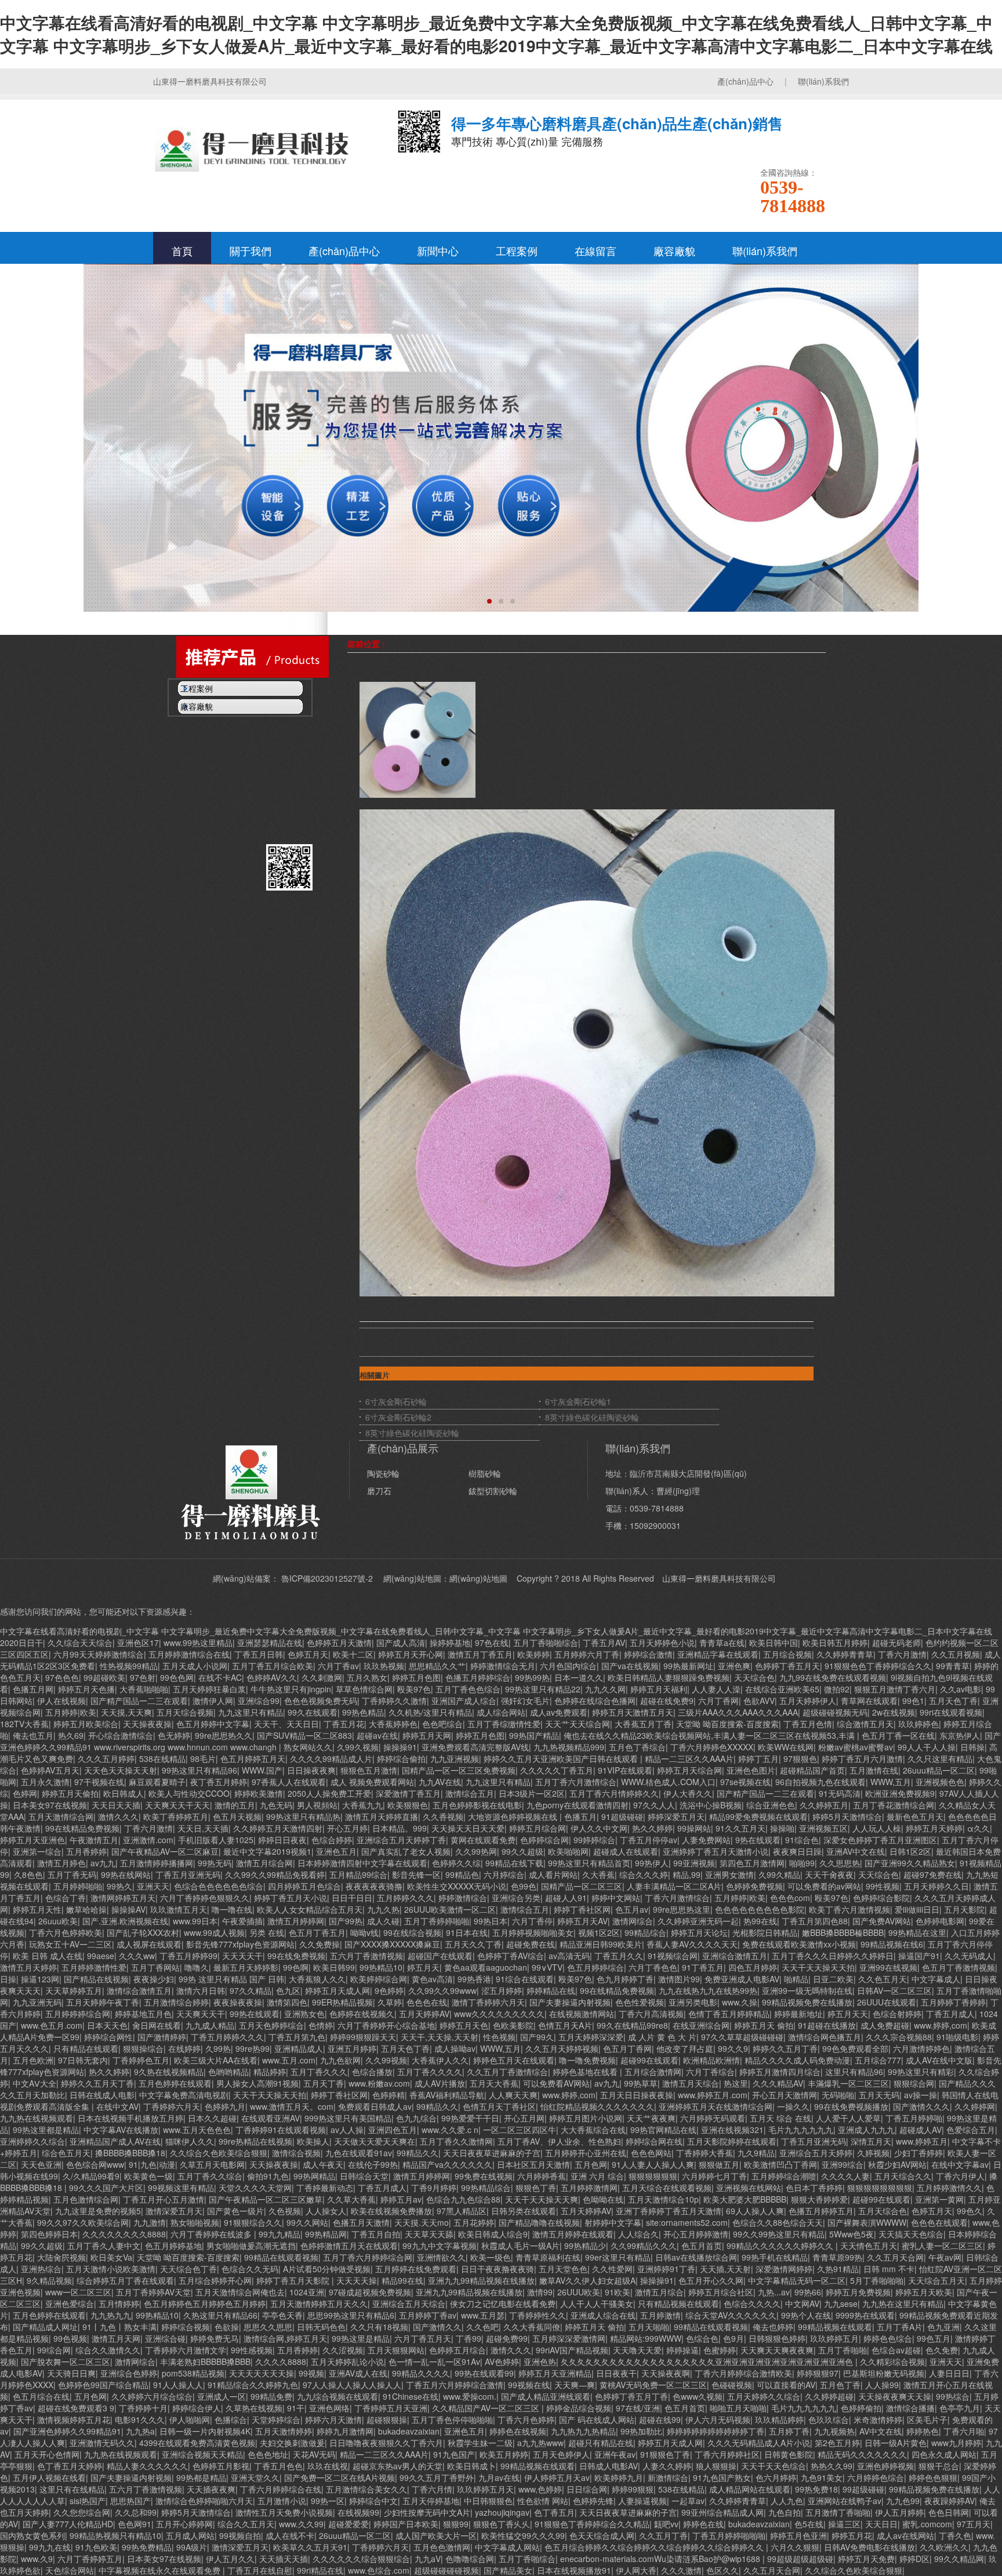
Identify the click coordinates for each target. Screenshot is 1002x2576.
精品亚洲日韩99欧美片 (601, 1944)
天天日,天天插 (203, 1828)
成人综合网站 (501, 1712)
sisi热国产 (88, 2501)
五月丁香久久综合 (210, 2176)
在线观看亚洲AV (271, 2118)
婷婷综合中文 (373, 2501)
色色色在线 (427, 2002)
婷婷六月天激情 (333, 2419)
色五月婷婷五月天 (253, 1758)
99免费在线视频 (484, 2176)
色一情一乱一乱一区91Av (434, 2361)
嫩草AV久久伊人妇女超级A (587, 2280)
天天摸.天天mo (422, 2222)
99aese (101, 1956)
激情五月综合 (659, 2292)
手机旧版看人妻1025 (216, 1840)
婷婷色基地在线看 (586, 2072)
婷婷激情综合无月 (503, 1666)
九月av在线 (499, 2477)
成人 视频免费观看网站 (372, 1782)
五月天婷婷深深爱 (591, 2037)
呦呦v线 (364, 1932)
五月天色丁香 (953, 1701)
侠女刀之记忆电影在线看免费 (503, 2303)
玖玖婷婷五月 (834, 2338)
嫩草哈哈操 (86, 1909)
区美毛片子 (927, 2419)
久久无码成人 (969, 1956)
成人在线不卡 (290, 2535)
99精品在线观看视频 (281, 2257)
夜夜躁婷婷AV (950, 2501)
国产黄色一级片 (235, 2211)
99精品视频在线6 (892, 1944)
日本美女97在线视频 (50, 1805)
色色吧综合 (442, 1724)
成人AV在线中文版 (939, 2060)
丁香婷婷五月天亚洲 (391, 2408)
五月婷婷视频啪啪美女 (533, 1932)
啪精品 (796, 1979)
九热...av (774, 2292)
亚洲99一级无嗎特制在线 (807, 1990)
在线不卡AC (220, 1677)
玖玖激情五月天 (179, 1909)
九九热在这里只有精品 (903, 2303)
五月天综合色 (883, 2211)
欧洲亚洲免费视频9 (900, 1793)
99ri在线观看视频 (951, 1712)
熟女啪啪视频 (195, 2222)
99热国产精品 (534, 1735)
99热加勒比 (641, 2431)
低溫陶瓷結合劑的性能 (208, 792)
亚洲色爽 (734, 1666)
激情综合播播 (910, 2408)
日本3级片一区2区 (532, 1793)
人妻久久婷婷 (667, 2466)
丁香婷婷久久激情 (394, 1701)
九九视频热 (834, 2431)
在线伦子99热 (373, 2164)
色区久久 (723, 2570)
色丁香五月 (554, 2512)
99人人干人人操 (927, 1747)
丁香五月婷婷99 (188, 1956)
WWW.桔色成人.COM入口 (668, 1782)
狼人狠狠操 (716, 2466)
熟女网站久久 (308, 1747)
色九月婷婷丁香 (625, 1979)
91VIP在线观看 (625, 1770)
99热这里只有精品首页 (589, 1863)
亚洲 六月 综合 (597, 2176)
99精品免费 (271, 2396)
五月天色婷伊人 (561, 2454)
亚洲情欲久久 (441, 2257)
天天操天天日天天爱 (468, 1828)
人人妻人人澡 (716, 1689)
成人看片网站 (553, 1874)
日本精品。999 (400, 1828)
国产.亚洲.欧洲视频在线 (125, 1921)
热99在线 (760, 1921)
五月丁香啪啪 (843, 2350)
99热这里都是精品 (46, 2130)
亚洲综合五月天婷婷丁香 (401, 1840)
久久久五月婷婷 (106, 1758)
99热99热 (532, 1677)
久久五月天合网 (895, 2257)
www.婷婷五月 (922, 2141)
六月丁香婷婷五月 (90, 2559)
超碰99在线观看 (649, 2060)
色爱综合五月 (971, 2130)
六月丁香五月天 (423, 2338)
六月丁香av (338, 1666)
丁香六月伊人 (960, 2176)
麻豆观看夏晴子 (157, 1782)
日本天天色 (107, 2025)
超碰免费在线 (531, 1944)
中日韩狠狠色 (488, 2501)
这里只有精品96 (854, 2072)
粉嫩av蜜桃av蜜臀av (856, 1747)
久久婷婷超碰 (829, 2396)
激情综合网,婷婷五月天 (285, 2338)
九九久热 (383, 1909)
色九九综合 (416, 2118)
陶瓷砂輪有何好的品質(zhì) (217, 769)
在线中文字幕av (960, 2164)
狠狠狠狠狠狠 (653, 2176)
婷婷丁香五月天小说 (291, 1898)
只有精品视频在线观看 (678, 2303)
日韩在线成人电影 (102, 2095)
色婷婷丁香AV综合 (511, 1956)
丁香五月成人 (950, 2014)
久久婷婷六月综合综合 (152, 2396)
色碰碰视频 (732, 2385)
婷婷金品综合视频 (579, 2408)
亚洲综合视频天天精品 (202, 2454)
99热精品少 (585, 2246)
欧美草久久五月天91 (310, 2547)
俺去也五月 (33, 1735)
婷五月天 (423, 1967)
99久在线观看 (313, 1712)
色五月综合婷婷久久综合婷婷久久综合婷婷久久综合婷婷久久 (655, 2547)
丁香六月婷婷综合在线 (281, 2489)
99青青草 (953, 1666)
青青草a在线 (722, 1643)
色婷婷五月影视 (221, 2466)
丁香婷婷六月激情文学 (186, 2350)
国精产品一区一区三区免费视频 (459, 1770)
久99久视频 (358, 1747)
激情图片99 (679, 1979)
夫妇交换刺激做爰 (292, 2443)
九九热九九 (111, 2315)
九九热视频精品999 (569, 1747)
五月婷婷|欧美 (71, 1712)
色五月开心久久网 (711, 2280)
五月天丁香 (324, 2083)
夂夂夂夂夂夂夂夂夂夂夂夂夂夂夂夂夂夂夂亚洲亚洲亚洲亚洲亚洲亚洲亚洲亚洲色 (708, 2361)
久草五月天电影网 (212, 2164)
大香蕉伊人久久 (440, 2060)
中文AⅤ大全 (35, 2083)
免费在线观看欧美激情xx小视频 (799, 1944)
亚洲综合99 (259, 1701)
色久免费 (942, 2350)
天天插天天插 (284, 2559)
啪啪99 (802, 1863)
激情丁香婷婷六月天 (488, 2002)
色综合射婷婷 (897, 2014)
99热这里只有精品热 (303, 1816)
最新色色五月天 (915, 1816)
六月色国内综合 (568, 1666)
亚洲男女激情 (729, 1874)
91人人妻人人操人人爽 (653, 2164)
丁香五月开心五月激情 (164, 2199)
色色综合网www (95, 2164)
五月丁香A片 (900, 2327)
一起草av (688, 2501)
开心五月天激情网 (785, 2095)
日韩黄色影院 (789, 2454)
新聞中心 (438, 250)
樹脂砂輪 (485, 1473)
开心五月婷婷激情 (696, 2234)
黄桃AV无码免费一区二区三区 (653, 2385)
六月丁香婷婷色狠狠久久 (205, 1898)
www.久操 (740, 2002)
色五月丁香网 (627, 2048)
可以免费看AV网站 (556, 2083)
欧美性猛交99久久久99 (523, 2535)
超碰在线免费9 (667, 1701)
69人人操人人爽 (755, 2211)
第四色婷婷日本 (49, 2234)
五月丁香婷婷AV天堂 (153, 2292)
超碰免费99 (507, 2338)
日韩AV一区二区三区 (894, 1990)
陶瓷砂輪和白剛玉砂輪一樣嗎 (220, 746)
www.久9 (37, 2559)
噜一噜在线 (232, 1909)
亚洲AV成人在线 (358, 2373)
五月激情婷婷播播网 (157, 1863)
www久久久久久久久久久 (499, 2014)
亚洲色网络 (329, 2408)
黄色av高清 (432, 1979)
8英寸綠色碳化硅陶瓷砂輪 (592, 1417)
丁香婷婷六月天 (172, 2106)
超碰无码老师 (896, 1643)
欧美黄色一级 (148, 2176)
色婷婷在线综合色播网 (595, 1701)
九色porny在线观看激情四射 (578, 1805)
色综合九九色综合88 (463, 2199)
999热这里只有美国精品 (348, 2118)
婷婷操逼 (682, 2350)
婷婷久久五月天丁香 (97, 2083)
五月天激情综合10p (663, 2199)
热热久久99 (832, 2466)
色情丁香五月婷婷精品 (729, 2014)
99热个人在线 (806, 2315)
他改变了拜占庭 (685, 2048)
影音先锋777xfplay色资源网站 (240, 1944)
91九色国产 (454, 2454)
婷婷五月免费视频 (858, 2292)
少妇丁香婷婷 (919, 2153)
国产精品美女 (508, 2570)
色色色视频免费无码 (321, 1701)
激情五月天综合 (691, 2083)
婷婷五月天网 (427, 1735)
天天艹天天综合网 (578, 1724)
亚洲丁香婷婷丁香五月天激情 (669, 2211)
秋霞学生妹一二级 (480, 2443)
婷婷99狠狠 (633, 2489)
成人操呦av (455, 2048)
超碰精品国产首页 (812, 1770)
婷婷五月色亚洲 (798, 2535)
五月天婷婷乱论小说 (347, 2361)
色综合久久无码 (250, 2269)
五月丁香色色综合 (468, 1689)
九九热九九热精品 (583, 2431)
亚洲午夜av (615, 2454)
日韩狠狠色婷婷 (777, 2338)
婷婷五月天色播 (86, 1689)
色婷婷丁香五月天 (787, 1666)
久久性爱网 (612, 2269)
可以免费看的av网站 (824, 1886)
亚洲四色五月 (393, 2130)
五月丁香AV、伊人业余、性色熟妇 (559, 2141)
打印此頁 (493, 1312)
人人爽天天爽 (513, 2095)
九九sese (841, 2303)
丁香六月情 (432, 2489)
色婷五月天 (308, 1654)
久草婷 (390, 2002)
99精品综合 (645, 1932)
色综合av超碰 (896, 2350)
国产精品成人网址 (45, 2327)
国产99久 (537, 2037)
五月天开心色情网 (47, 2454)
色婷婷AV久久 (272, 1677)
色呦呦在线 (603, 2199)
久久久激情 (681, 2570)
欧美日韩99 (334, 1967)
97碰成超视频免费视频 (370, 2292)
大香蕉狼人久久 (317, 1979)
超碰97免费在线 (932, 1874)
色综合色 (702, 2338)
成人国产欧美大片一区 (436, 2535)
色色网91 (135, 2524)
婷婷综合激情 (648, 1654)
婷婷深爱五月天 (676, 1816)
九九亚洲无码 (37, 2002)
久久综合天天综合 (80, 1643)
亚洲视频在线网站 (749, 2188)
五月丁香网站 (155, 1967)
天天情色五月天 (869, 2246)
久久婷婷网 (975, 2106)
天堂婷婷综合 (276, 2419)
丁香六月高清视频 (651, 2014)
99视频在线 (529, 2385)
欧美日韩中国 (774, 1643)
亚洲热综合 (41, 2269)
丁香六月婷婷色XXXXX (712, 1747)
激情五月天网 (116, 2338)
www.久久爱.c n (450, 2130)
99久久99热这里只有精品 (779, 2234)
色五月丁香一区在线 (898, 1735)
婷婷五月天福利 (659, 1689)
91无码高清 (840, 1793)
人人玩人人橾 (877, 1828)
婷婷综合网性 (108, 2037)
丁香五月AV (604, 1643)
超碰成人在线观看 (626, 1851)
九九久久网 (605, 1689)
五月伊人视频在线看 (49, 2477)
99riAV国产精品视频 (572, 2350)
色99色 (524, 1886)
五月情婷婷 (119, 2303)
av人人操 (347, 2130)
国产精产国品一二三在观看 (139, 1701)
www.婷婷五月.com (713, 2095)
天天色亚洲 (41, 2164)
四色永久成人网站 (944, 2454)
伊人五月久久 (230, 2559)
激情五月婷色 (61, 1863)
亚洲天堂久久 (255, 2477)
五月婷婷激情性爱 (94, 1967)
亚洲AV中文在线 (856, 1851)
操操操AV (128, 1909)
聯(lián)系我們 (823, 81)
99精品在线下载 (514, 1863)
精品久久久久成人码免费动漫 (797, 2060)
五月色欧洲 (33, 2060)
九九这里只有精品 (251, 1712)
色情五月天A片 (565, 2025)
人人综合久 (638, 2234)
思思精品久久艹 (437, 1666)
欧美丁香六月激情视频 (849, 1909)
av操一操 (921, 2095)
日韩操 (972, 1747)
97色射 (143, 1677)
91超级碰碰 (622, 1816)
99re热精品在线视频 (255, 2141)
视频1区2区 (599, 1932)
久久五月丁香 (663, 2535)
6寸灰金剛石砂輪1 (578, 1401)
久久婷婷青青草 (845, 1654)
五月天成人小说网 (195, 1666)
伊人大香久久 (688, 1793)
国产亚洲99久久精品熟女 (910, 1863)
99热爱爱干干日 (470, 2118)
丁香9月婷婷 (434, 2188)
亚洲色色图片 (751, 1770)
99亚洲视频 (694, 1863)
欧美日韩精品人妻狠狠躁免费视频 (669, 1677)
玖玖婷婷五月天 (485, 2489)
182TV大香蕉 (24, 1724)
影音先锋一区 (416, 1874)
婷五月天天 (848, 2014)
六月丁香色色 (653, 1967)
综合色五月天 (66, 2153)
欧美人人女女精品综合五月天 (310, 1909)
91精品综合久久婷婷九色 (253, 2385)
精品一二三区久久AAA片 (689, 1758)
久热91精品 (838, 2269)
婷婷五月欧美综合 (86, 1724)
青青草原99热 (837, 2257)
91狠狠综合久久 (253, 2222)
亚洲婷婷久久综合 (32, 2141)
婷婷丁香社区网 (582, 1909)
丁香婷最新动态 (325, 2188)
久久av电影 (961, 1689)
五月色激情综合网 (86, 2199)
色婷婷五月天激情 (339, 1643)
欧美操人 (313, 2141)
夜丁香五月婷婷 (219, 1782)
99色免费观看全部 (855, 2048)
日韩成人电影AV (609, 2466)
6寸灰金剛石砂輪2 (398, 1417)
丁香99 (469, 2338)
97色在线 (492, 1643)
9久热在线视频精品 (169, 2072)
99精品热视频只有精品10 (115, 2535)
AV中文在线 (881, 2431)
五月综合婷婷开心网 (215, 2280)
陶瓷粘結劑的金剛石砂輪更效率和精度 (237, 780)
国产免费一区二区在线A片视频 (340, 2477)
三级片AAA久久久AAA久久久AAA (738, 1712)
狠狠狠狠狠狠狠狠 (880, 2188)
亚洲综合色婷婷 (129, 2373)
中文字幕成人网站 (507, 2547)
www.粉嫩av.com (379, 2083)
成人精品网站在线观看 (750, 2489)
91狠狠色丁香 (665, 2454)
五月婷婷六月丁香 (587, 1654)
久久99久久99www (442, 1990)
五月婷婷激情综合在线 (189, 1654)
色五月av (632, 1909)
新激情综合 (668, 2477)
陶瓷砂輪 (383, 1473)
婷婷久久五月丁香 (785, 2048)
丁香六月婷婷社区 (727, 2454)
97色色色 (62, 1677)
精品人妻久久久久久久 (147, 2466)
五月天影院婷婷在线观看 (732, 2141)
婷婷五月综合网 (538, 1828)
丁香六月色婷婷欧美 (66, 1932)
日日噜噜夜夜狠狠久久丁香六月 (386, 2443)
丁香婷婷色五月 (141, 2060)
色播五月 (580, 1816)
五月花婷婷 (474, 2222)
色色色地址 (268, 2454)
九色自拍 (785, 2512)
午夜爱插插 (242, 1921)
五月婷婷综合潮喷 (784, 2176)
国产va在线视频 (630, 1666)
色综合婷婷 (332, 1840)
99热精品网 (326, 2234)
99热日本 (491, 1921)
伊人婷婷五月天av (557, 2477)
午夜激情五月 (94, 1840)
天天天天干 (242, 1956)
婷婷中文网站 (616, 1898)
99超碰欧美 (104, 1677)
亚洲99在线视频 (888, 1967)
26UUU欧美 (579, 2292)
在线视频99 (358, 2512)
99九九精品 (279, 2234)
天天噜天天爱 (637, 2350)
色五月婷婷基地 (173, 2246)
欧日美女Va (111, 2257)
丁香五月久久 (619, 1956)
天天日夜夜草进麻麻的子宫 (492, 2153)
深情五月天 (871, 2141)
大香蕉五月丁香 (643, 1724)
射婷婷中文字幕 (613, 2222)
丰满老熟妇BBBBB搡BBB (205, 2361)
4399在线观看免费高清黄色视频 (197, 2443)
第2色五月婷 (837, 2443)
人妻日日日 (949, 2373)
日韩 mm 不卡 (889, 2269)
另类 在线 (267, 1932)
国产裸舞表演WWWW (867, 2222)
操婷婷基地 (450, 1643)
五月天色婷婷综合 (271, 2025)
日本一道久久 (579, 1677)
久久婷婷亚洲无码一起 (698, 1921)
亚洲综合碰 (165, 2338)
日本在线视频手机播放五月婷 (130, 2118)
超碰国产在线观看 (440, 1956)
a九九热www (540, 2443)
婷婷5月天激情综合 (847, 1816)
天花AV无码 (314, 2454)
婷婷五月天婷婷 (934, 1828)
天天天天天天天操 (262, 2373)
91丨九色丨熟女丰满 (119, 2327)
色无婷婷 (174, 1735)
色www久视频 (698, 2396)
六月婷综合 (504, 1874)
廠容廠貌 (674, 250)
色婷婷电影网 (940, 1921)
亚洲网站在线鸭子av (845, 2501)
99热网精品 (314, 2176)
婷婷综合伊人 (197, 2408)
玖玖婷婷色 (919, 1724)
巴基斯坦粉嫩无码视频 (884, 2373)
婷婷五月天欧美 (924, 2292)
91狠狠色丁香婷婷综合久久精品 (592, 2524)
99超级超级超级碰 (800, 2559)
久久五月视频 (956, 1654)
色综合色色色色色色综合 (219, 1886)
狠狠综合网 (914, 2083)
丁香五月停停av (649, 1840)
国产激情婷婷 (162, 2037)
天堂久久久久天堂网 (255, 2188)
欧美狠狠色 (408, 1805)
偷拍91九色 (268, 2176)
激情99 (540, 2292)
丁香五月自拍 (376, 2234)
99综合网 (54, 2350)
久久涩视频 (343, 2350)
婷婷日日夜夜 (282, 1840)
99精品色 (462, 1874)
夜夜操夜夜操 (238, 2002)
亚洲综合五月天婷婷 (816, 2153)
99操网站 (694, 1828)
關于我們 (251, 250)
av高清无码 (569, 1956)
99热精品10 (381, 1967)
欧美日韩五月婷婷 (835, 1643)
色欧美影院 (513, 2025)
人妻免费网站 (706, 1840)
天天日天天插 (116, 1805)
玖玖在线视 (328, 2466)
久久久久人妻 (845, 2176)
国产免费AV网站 (882, 1921)
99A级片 (192, 2547)
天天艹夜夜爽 (651, 2118)
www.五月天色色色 (197, 2130)
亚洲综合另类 (516, 1898)
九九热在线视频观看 (37, 2118)
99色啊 (296, 1967)
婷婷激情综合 (463, 1898)
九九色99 (903, 2501)
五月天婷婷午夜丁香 (103, 2002)
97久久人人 (654, 1805)
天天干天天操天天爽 (542, 2199)
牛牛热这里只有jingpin (291, 1689)
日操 (8, 1979)
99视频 (311, 2373)
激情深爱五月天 (174, 2211)
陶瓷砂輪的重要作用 (204, 757)
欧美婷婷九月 (619, 2477)
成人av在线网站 (905, 2535)
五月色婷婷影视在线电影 (477, 1805)
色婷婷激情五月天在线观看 (349, 2246)
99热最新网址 (688, 1666)
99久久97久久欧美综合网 (83, 2222)
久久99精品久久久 (644, 2246)
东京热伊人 (960, 1735)
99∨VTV (547, 1967)
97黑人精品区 (462, 2211)
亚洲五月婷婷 (352, 2048)
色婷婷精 (389, 2095)
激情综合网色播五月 (825, 2037)
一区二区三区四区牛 (520, 2130)
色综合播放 (372, 2072)
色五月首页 (702, 2246)
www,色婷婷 (540, 2489)
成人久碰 (383, 1921)
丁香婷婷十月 (143, 2408)
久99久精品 (779, 1874)
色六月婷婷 (776, 2477)
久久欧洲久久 (944, 2547)
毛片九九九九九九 (801, 2130)
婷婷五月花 (852, 2535)
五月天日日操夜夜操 (637, 2095)
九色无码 (276, 1805)
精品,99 (687, 1874)
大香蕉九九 (362, 1805)
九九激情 (150, 2222)
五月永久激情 (45, 1782)
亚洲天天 (153, 1886)
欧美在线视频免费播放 (391, 2211)
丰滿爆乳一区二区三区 (848, 2083)
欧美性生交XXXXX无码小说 (457, 1886)
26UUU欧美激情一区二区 (450, 1909)
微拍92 (837, 1689)
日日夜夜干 (616, 2373)
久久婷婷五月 (824, 1805)
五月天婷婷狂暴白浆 (209, 1689)
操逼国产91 (919, 1956)
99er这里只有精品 (618, 2257)
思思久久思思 (268, 2327)
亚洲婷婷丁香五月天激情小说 (716, 1851)
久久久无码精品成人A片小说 (759, 2443)
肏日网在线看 (157, 2025)
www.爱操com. (470, 2396)
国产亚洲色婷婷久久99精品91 (67, 2431)
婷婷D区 (914, 2559)
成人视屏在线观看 (149, 1944)
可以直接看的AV (786, 2385)
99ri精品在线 (320, 2570)
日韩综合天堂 (364, 2176)
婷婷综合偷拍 (401, 1758)
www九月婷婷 (956, 2443)
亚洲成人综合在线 (603, 2315)
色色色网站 (651, 2153)
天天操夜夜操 (147, 1724)
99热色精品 (363, 1712)
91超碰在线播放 (827, 2025)
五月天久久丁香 (473, 1944)
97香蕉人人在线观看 (289, 1782)
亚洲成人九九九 (866, 2130)
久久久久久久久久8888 (124, 2234)
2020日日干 (21, 1643)
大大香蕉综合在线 (593, 2130)
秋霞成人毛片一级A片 (520, 2246)
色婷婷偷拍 (861, 2408)
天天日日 (881, 2524)
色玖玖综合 (829, 2419)
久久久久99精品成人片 (331, 1758)
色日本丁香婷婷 (814, 2188)
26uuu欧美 (58, 1921)
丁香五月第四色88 (815, 1921)
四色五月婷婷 (753, 1967)
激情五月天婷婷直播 (382, 1816)
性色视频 (499, 2037)
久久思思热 (840, 1863)
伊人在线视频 (61, 1701)
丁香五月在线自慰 (260, 2570)
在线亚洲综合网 (701, 2025)
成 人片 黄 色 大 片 (662, 2037)
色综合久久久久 (752, 2303)
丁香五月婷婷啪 (914, 2118)
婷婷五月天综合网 (689, 1770)
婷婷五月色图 (416, 1677)
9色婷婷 (389, 1990)
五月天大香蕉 (494, 2083)
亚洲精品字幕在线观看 (718, 1654)
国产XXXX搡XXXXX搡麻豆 (392, 1944)
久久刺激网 (322, 1677)
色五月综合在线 (41, 2396)
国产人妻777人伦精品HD (68, 2524)
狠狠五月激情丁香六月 (895, 1689)
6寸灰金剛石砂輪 (418, 1349)
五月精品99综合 (358, 1874)
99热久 (119, 1886)
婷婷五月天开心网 (411, 1654)
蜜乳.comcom (927, 2524)
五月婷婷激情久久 (949, 2188)
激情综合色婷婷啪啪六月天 (204, 2501)
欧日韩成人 (124, 1793)
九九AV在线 (440, 1782)
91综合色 (802, 1840)
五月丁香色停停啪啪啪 (452, 2419)
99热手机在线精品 (775, 2257)
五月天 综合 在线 (780, 2118)
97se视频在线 (745, 1782)
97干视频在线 (99, 1782)
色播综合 (231, 2419)
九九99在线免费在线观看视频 (833, 1677)
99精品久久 (437, 2106)
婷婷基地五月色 (143, 2014)
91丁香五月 (703, 1967)
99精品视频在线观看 (835, 2327)
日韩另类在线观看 (524, 2211)
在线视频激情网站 (582, 2014)
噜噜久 (197, 1967)
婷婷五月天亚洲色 (32, 1840)
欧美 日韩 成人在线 (48, 1956)
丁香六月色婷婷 (526, 2419)
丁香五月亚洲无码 (188, 1874)
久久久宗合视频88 (899, 2037)
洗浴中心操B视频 (711, 1805)
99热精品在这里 (917, 1932)
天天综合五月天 (936, 2280)
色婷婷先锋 (593, 2501)
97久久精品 (251, 1990)
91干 (296, 2408)
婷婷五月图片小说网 (586, 2118)
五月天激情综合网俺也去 (240, 2292)
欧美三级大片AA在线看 (216, 2060)
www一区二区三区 (78, 2292)
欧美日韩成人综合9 (493, 2234)
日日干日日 (352, 1898)
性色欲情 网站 (543, 2501)
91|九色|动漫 (152, 2164)
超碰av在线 (377, 1735)
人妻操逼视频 (642, 2501)
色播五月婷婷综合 (478, 1677)
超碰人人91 (566, 1898)
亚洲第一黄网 (939, 2199)
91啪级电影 (957, 2037)
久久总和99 (136, 2512)
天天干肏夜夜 (829, 1874)
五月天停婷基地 (431, 2501)
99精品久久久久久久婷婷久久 (781, 2246)
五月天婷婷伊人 (808, 1701)
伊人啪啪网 (190, 2419)
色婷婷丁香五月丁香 (631, 2396)
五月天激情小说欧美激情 (111, 2269)
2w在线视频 (894, 1712)
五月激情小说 (282, 2501)
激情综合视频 (296, 2153)
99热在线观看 (255, 2014)
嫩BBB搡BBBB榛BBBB (843, 1932)
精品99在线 (402, 2280)
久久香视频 (443, 1816)
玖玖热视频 (384, 1666)
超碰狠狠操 (387, 2419)
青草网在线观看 (869, 1701)
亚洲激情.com (148, 1840)
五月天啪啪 (649, 2327)
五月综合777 (878, 2060)
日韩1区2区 (910, 1851)
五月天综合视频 (185, 1712)
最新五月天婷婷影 (246, 1967)
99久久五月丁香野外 (437, 2477)
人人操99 (882, 2385)
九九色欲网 (340, 2060)
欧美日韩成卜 (471, 2466)
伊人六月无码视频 (718, 2419)
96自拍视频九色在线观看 (821, 1782)
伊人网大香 (636, 2570)
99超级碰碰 (863, 2489)
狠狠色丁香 (536, 2188)
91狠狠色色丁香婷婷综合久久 (878, 1666)
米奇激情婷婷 (878, 2419)
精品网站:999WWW (646, 2338)
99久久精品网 (959, 2559)
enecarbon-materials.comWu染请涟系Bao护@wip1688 (661, 2559)
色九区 (288, 1990)
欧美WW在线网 (786, 1747)
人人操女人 (326, 2211)
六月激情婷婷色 (921, 2048)
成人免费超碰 (885, 2025)
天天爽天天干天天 (177, 1805)
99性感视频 (252, 2350)
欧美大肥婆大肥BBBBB (745, 2199)
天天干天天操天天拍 (818, 1967)
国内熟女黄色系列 (32, 2535)
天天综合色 (754, 1677)
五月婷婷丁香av (428, 2315)
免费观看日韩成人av (375, 2106)
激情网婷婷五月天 (123, 1898)
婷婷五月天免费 (866, 2559)
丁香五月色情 (808, 1724)
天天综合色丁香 (188, 2269)
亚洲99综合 (843, 2164)
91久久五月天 (740, 1828)
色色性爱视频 (640, 2002)
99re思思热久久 (224, 1735)
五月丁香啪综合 (527, 2559)
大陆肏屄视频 (61, 2257)
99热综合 (953, 2396)
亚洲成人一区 (222, 2396)
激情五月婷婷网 (296, 1921)
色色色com (790, 1898)
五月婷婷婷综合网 (78, 2014)
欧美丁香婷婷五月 (176, 1816)
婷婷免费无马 (215, 2338)
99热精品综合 (486, 2188)
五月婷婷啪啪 (78, 1886)
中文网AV (802, 2303)
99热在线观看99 (484, 2373)
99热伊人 (652, 1863)
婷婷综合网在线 (654, 2141)
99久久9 (733, 2048)
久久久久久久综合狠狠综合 (361, 2559)
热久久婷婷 (652, 1828)
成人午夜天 (323, 2164)
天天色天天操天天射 (121, 1770)
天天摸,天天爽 (126, 1712)
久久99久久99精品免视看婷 (275, 1874)
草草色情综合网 (364, 1689)
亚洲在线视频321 (732, 2130)
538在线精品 (162, 1758)
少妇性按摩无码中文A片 (427, 2512)
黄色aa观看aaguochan (486, 1967)
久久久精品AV (778, 2083)
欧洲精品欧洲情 (711, 2060)
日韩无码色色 (321, 2327)
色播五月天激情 (361, 2222)
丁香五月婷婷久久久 (227, 2037)
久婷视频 (873, 2153)
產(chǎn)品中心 (745, 81)
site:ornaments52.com (687, 2222)
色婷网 (25, 1793)
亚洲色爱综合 (70, 2303)
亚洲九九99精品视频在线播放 (481, 2280)
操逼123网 (40, 1979)
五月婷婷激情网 (589, 2188)
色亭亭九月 (960, 2408)
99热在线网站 (126, 1874)
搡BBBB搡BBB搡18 (130, 2153)
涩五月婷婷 (502, 1990)
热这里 (736, 2083)
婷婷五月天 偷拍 (764, 2025)
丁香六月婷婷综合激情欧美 (743, 2373)
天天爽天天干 (201, 2014)
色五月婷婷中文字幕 (213, 1724)
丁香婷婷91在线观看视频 (281, 2130)
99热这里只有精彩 (921, 2072)
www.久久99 (301, 2524)
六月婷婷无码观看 (713, 2118)
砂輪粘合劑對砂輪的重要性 (216, 815)
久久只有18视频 (379, 2327)
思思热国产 (130, 2501)
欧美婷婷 (533, 1654)
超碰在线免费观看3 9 (76, 2408)
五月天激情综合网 (61, 1816)
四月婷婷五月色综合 (304, 1886)
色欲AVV (759, 1701)
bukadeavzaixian (409, 2431)
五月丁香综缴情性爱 (504, 1724)
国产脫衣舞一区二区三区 (66, 2361)
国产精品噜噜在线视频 (539, 2222)
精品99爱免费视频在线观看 (758, 1816)
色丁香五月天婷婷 (70, 2466)
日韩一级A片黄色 (896, 2443)
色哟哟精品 (228, 2072)
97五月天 (974, 2524)
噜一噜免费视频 (587, 2060)
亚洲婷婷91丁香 (666, 2269)
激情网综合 (633, 1921)
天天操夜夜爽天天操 (895, 2396)
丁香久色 (955, 2535)
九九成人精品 (210, 2025)
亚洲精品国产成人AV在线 (115, 2141)
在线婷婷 (184, 2048)
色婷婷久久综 (456, 1863)
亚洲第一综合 (37, 1851)
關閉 (535, 1312)
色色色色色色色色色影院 (760, 1909)
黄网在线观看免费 (483, 1840)
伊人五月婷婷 (899, 2512)
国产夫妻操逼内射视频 (570, 2002)
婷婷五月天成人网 (337, 1990)
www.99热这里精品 (198, 1643)
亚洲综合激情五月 (735, 1956)
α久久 (979, 1828)
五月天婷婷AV (424, 2014)
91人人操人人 (178, 2385)
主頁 (395, 644)
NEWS (212, 722)
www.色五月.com (52, 2025)
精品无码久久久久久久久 (862, 2454)
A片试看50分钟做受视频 (327, 2269)
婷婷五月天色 (464, 2025)
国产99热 (346, 1921)
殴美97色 (414, 1689)
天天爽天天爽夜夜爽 (777, 2350)
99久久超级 (522, 1851)
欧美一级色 (491, 2257)
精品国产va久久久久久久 (447, 2164)
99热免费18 (816, 2489)
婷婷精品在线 (551, 1990)
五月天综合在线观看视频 (667, 2188)
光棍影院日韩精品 (765, 1932)
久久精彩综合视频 (892, 2361)
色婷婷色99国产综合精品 (103, 2385)
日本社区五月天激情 (533, 2164)
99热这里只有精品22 (543, 1689)
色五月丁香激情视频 (959, 1967)
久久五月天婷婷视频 (562, 2048)
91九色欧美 (96, 2547)
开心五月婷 (347, 1828)
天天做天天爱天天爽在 (375, 2141)
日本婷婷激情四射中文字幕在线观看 (362, 1863)
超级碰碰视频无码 (835, 1712)
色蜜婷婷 (720, 2350)
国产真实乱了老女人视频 (406, 1851)
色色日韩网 (949, 2512)
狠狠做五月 (719, 2164)
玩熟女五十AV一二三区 (70, 1944)
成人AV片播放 (440, 2083)
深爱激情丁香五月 (408, 1793)
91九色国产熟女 (722, 2477)
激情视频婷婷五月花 (74, 2419)
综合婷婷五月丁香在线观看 (125, 2280)
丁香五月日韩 (259, 1654)
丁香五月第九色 (297, 2037)
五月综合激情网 (653, 2072)
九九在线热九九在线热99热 (708, 1990)
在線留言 (596, 250)
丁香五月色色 (278, 2466)
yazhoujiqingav (502, 2512)
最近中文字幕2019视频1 (267, 1851)
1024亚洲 (307, 2292)
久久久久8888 (281, 2361)
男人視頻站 (317, 1805)
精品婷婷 (270, 2072)
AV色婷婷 (502, 2361)
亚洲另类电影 (693, 2002)
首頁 (182, 250)
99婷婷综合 (594, 1840)
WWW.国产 (262, 1770)
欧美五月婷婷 (504, 2454)
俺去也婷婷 (773, 2327)
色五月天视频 (237, 1816)
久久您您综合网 (82, 2512)
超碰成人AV (921, 2130)
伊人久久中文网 (599, 1828)
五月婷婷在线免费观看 (416, 2269)
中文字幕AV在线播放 (121, 2130)
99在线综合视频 (412, 1932)
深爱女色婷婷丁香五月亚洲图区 (880, 1840)
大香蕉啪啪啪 (144, 1689)
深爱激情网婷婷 (784, 2269)
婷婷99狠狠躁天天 (363, 2037)
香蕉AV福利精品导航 (447, 2095)
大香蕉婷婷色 (393, 1724)
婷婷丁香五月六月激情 (862, 1758)
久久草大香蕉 (351, 2199)
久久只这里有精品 (940, 1758)
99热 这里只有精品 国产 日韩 (231, 1979)
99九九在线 (50, 2547)
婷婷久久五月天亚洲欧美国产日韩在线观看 (562, 1758)
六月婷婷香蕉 (542, 2176)
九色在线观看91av (359, 2153)
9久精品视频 (49, 2280)
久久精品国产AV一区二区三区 (487, 2408)
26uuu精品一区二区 (939, 1770)
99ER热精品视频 (342, 2002)
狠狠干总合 (939, 2466)
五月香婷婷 (86, 1851)
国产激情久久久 (921, 2106)
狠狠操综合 (143, 2048)
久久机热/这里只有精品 (430, 1712)
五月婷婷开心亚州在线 (586, 2153)
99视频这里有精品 (181, 2188)
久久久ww (137, 1956)
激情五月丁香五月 (480, 1654)
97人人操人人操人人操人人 (352, 2385)
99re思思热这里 (682, 1909)
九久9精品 (756, 2153)
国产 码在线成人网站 (597, 2419)
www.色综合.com (379, 2570)
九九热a (140, 2431)
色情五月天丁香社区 (499, 2106)
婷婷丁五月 (758, 1758)
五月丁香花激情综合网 (894, 1805)
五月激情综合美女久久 (366, 2489)
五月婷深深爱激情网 (569, 2338)
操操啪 (782, 1828)
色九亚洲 (943, 2327)
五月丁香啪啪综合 (546, 1643)
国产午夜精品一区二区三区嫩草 (266, 2199)
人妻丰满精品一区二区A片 (674, 1886)
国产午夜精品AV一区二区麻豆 (165, 1851)
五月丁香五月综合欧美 (273, 1666)
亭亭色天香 (282, 2315)
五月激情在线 (874, 1770)
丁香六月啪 (964, 2431)
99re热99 (253, 2048)
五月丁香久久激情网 (456, 2141)
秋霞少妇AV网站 (897, 2164)
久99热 (218, 2048)
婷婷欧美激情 (259, 1793)
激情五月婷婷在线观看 (573, 2234)
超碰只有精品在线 (601, 2443)
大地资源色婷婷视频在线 (514, 1816)
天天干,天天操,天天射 (440, 2037)
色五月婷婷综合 (596, 1967)
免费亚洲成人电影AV (742, 1979)
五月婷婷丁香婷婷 (953, 2002)
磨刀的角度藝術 (196, 827)
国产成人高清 (401, 1643)
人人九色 (787, 2501)
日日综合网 (587, 2489)
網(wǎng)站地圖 (478, 1578)
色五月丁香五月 (317, 1932)
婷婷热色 (923, 2431)
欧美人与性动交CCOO (189, 1793)
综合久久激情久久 (108, 2350)
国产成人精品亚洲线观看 (546, 2396)
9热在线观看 (758, 1840)
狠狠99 (456, 2524)
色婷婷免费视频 (754, 1886)
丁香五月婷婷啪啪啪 (729, 2535)
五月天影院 (964, 1909)
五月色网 (591, 2164)
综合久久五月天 (246, 2524)
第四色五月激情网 (752, 1863)
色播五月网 (33, 1689)
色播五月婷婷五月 (821, 2211)
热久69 (71, 1735)
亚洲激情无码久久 (102, 2443)
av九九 (103, 1863)
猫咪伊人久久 (190, 2141)
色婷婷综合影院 (881, 1898)
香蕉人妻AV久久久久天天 (692, 1944)
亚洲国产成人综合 (464, 1701)
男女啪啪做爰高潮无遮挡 (251, 2246)
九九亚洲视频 (455, 1758)
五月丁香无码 (72, 1874)
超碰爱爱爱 (348, 2524)
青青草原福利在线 (548, 2257)
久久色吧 (482, 2327)
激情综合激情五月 (139, 1990)
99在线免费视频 (296, 1956)
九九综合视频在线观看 (337, 2396)
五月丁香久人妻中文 (104, 2246)
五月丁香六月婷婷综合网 (368, 2257)
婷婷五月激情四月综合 (780, 2072)
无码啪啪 (838, 2095)
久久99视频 (386, 2060)
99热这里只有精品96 (199, 1770)
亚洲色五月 (336, 1851)
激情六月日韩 (201, 1990)
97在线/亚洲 (638, 2408)
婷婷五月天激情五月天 (633, 1712)
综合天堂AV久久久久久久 (731, 2315)
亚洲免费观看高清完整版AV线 (475, 1747)
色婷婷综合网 (544, 1840)
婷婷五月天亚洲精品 (555, 2373)
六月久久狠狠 (795, 2547)
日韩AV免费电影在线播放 (870, 2547)
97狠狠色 (800, 1758)
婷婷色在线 (703, 2524)
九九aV (428, 2559)
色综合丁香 (66, 1898)
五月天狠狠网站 (396, 2350)
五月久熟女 (367, 1677)
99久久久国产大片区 (106, 2188)
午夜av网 (945, 2257)
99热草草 (641, 2083)
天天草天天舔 (429, 2234)
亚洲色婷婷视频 (885, 2466)
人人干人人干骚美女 (597, 2303)
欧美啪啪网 (568, 1851)
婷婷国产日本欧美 (406, 2524)
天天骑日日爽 (71, 2373)
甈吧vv (666, 2524)
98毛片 (203, 1758)
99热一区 (328, 2501)
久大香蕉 (598, 1874)
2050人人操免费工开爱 (329, 1793)
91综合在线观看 (525, 1979)
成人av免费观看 (559, 1712)
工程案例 (517, 250)
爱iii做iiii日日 (917, 1909)
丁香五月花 (344, 1724)
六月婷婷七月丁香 (714, 2176)
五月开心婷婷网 (184, 2524)
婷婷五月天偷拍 (70, 1793)
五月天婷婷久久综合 (764, 2396)
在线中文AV (117, 2106)
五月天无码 (879, 2095)
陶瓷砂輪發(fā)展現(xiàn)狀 (217, 804)
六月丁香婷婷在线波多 (212, 2234)
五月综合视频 (787, 1654)
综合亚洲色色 (771, 1805)
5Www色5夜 (852, 2234)
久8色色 (28, 1874)
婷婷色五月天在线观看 (514, 2060)
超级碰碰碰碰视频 (446, 2570)
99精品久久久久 (421, 2373)
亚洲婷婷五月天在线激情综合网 (716, 2106)
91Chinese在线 (411, 2396)
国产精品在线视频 (96, 1979)
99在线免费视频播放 (851, 2106)
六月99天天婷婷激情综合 (99, 1654)
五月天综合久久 (903, 2176)
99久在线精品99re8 (632, 2025)
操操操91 (400, 1747)
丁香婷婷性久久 (538, 2315)
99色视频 (70, 2338)
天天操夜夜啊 (666, 2373)
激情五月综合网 (264, 1863)
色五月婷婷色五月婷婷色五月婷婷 (205, 2303)
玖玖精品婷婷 (779, 2419)
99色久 (970, 2211)
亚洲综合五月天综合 (409, 2303)
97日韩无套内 (83, 2060)
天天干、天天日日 (286, 1724)
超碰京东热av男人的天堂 (397, 2466)
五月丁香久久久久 (430, 2072)
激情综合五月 (470, 1793)
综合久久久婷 (644, 1874)
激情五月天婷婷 (28, 1967)
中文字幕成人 (936, 1979)
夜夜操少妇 (154, 1979)
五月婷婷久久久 (405, 1898)
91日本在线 (467, 1932)
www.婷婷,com (941, 2025)
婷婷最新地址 (798, 2014)
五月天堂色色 (563, 2269)
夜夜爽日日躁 (797, 1851)
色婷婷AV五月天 (50, 1770)
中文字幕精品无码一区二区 (797, 2280)
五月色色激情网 (442, 2547)
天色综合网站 (70, 2570)
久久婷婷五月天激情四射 (278, 1828)
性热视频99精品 (129, 1666)
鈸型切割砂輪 (493, 1491)
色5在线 (809, 2524)
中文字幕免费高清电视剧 (184, 2095)
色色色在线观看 (939, 2222)
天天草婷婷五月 (74, 1990)
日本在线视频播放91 (574, 2570)
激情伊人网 (213, 1701)
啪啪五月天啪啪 (738, 2408)
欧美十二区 (353, 1654)
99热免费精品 (147, 2547)
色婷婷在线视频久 (362, 2014)
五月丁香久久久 (319, 2072)
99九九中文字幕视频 (440, 2246)
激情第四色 (287, 2002)
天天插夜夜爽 (211, 2489)
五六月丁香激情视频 (366, 1956)
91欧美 (618, 2292)
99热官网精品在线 (663, 2130)
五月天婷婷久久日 (936, 1886)
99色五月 (934, 2338)
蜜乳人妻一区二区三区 (942, 2246)
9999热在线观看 (865, 2315)
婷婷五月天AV (582, 1921)
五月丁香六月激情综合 (576, 1782)
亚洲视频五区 (823, 1828)
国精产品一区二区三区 (582, 1886)
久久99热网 (476, 1851)
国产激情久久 (437, 2327)
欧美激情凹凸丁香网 (780, 2164)
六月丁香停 (532, 1921)
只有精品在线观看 (86, 2048)
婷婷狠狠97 (818, 2373)
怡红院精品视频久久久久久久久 (597, 2106)
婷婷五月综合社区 (721, 2292)
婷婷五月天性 (37, 1909)
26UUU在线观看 (887, 2002)
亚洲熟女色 (304, 2014)
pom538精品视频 (193, 2373)
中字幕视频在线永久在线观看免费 (161, 2570)
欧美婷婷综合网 (379, 1979)
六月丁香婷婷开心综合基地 (386, 2025)
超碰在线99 (660, 2419)
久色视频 (285, 2211)
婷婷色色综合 (888, 2338)
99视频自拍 (240, 2535)
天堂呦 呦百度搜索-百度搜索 (727, 1724)
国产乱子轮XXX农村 (143, 1932)
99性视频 (883, 1886)
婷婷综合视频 (186, 2327)
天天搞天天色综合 (911, 2234)
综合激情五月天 (865, 1724)
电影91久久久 (140, 2419)
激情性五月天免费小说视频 (284, 2512)
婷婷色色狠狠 (933, 2477)
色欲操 (227, 2327)
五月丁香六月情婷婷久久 (614, 1793)
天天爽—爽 (575, 2385)
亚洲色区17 (138, 1643)
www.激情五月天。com (292, 2106)
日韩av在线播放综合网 (696, 2257)
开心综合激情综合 (121, 1735)
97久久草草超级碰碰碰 (742, 2037)
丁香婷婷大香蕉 (705, 2153)
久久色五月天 (883, 1979)
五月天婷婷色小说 (662, 1643)
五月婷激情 (660, 2315)
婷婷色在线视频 (518, 2431)
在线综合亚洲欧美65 (782, 1689)
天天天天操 (357, 2280)
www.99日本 (195, 1921)
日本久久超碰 (212, 2118)
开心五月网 (524, 2118)
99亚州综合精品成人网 (723, 2512)
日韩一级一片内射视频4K (205, 2431)
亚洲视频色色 (940, 1782)
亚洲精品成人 (299, 2048)
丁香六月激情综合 (677, 1898)
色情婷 (321, 2025)
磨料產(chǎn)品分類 (204, 734)
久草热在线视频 (254, 2408)
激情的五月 (235, 1805)
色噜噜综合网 (470, 2559)
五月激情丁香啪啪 (838, 2512)
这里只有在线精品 (72, 2489)
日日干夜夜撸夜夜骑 (498, 2269)
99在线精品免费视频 (82, 1828)
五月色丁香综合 (637, 1747)
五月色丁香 (840, 2385)
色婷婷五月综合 (458, 2350)
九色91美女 (822, 2477)
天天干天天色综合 (774, 2466)
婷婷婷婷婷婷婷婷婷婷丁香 (716, 2431)
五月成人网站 (190, 2535)
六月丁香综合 (710, 2072)
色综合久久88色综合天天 (778, 2222)
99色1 (913, 1701)
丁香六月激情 (902, 1654)
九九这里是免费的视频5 (98, 2211)
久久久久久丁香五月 (557, 1770)
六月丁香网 (718, 1701)
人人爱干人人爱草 (848, 2118)
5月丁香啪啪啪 (877, 2280)
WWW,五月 (891, 1782)
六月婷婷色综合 (876, 2477)
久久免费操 (320, 1944)
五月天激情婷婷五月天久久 (319, 2303)
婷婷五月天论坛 (699, 1932)
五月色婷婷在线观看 (175, 2083)
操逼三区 (844, 2524)
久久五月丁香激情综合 (507, 2072)
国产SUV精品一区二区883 (304, 1735)
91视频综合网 (673, 1956)
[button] (489, 601)
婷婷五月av (401, 2199)
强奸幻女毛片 (525, 1701)
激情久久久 (118, 1816)
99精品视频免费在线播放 (807, 2002)
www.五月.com (289, 2060)
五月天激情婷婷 (284, 2431)
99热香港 (474, 1979)
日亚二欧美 (833, 1979)
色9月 (734, 2338)
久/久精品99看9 (91, 2176)
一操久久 (793, 2106)
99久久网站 (307, 2222)
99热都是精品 (201, 2477)
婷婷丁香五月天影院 (294, 2280)
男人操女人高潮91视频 (257, 2083)
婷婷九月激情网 (345, 2431)
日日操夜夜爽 (311, 1770)
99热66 (808, 2292)
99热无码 (215, 1863)
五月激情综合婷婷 (176, 2002)
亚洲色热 (540, 2361)
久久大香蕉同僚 (532, 2327)
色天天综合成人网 (602, 2535)
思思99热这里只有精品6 (351, 2315)
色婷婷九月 (225, 2106)
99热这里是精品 (361, 2338)
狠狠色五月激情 (369, 1770)
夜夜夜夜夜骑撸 (374, 1886)
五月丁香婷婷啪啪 (437, 1921)
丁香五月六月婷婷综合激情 (455, 2385)
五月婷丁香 (789, 2431)
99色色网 (177, 1677)
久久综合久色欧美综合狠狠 (219, 2153)
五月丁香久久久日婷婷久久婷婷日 (833, 1956)
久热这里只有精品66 (220, 2315)
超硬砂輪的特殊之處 (204, 838)
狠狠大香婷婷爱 (819, 2199)
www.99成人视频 (214, 1932)
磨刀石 (379, 1491)
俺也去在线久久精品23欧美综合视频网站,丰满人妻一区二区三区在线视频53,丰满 (710, 1735)
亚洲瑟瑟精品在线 (270, 1643)
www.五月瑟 (483, 2315)
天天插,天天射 (725, 2269)
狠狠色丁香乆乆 (502, 2524)
